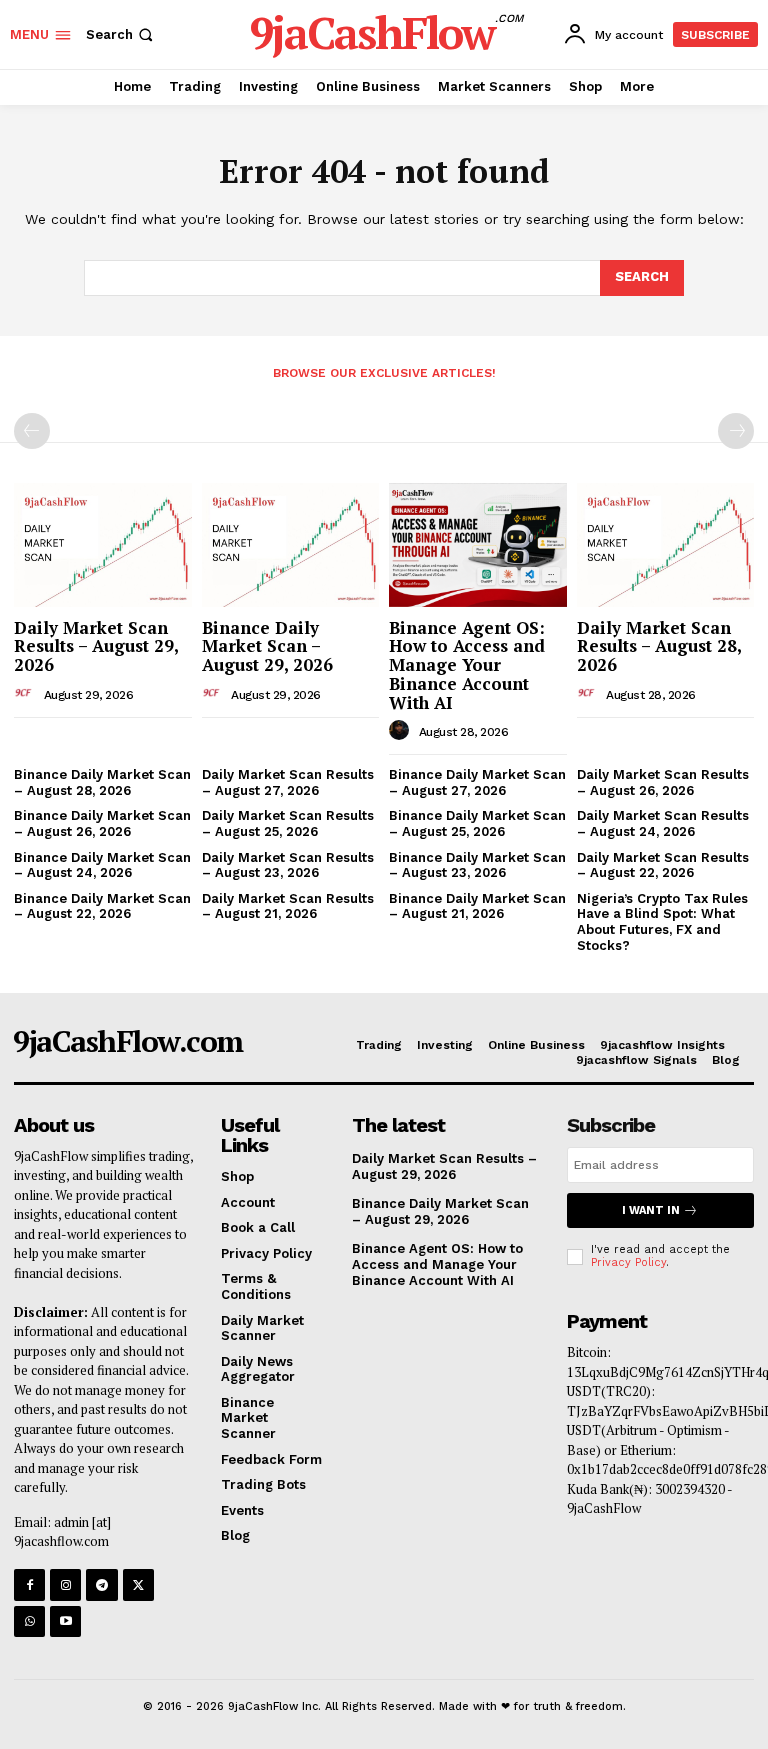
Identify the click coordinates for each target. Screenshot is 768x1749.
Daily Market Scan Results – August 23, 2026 (288, 865)
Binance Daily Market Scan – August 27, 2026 (477, 782)
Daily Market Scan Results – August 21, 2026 (288, 906)
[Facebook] (29, 1584)
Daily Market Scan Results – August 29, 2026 (96, 646)
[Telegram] (101, 1584)
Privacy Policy (628, 1262)
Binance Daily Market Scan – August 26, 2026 (102, 823)
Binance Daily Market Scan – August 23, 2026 (477, 865)
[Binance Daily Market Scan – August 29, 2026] (291, 545)
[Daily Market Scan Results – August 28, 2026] (666, 545)
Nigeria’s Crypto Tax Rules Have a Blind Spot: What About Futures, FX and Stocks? (662, 922)
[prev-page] (32, 431)
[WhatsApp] (29, 1621)
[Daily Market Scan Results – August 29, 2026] (103, 545)
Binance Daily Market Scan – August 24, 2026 (102, 865)
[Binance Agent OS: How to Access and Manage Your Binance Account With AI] (478, 545)
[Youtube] (65, 1621)
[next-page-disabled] (736, 431)
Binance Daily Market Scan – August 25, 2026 (477, 823)
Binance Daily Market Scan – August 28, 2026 (102, 782)
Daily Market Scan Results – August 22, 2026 (663, 865)
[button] (121, 34)
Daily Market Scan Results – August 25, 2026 (288, 823)
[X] (138, 1584)
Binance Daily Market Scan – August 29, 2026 (267, 646)
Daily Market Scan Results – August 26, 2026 (663, 782)
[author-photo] (27, 694)
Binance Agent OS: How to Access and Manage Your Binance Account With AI (467, 665)
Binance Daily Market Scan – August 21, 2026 (477, 906)
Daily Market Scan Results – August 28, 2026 (659, 646)
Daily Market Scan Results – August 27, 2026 (288, 782)
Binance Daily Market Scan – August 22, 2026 (102, 906)
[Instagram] (65, 1584)
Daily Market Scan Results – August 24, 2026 (663, 823)
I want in (651, 1210)
